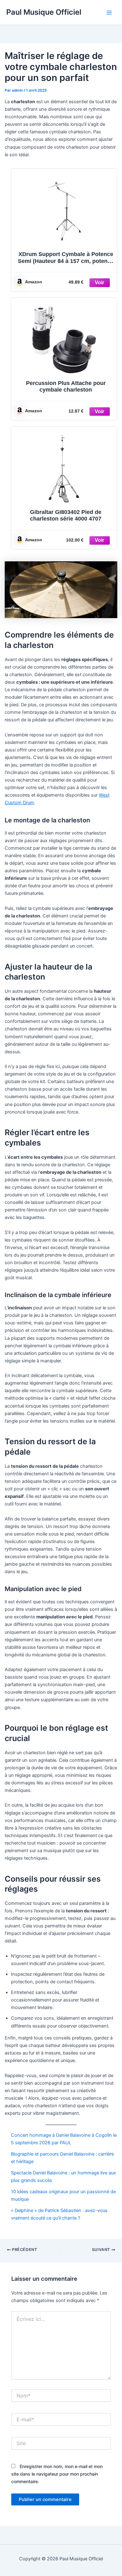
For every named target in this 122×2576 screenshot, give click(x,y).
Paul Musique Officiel (44, 12)
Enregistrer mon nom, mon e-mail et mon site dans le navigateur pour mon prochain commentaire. (57, 2474)
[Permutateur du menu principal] (109, 13)
